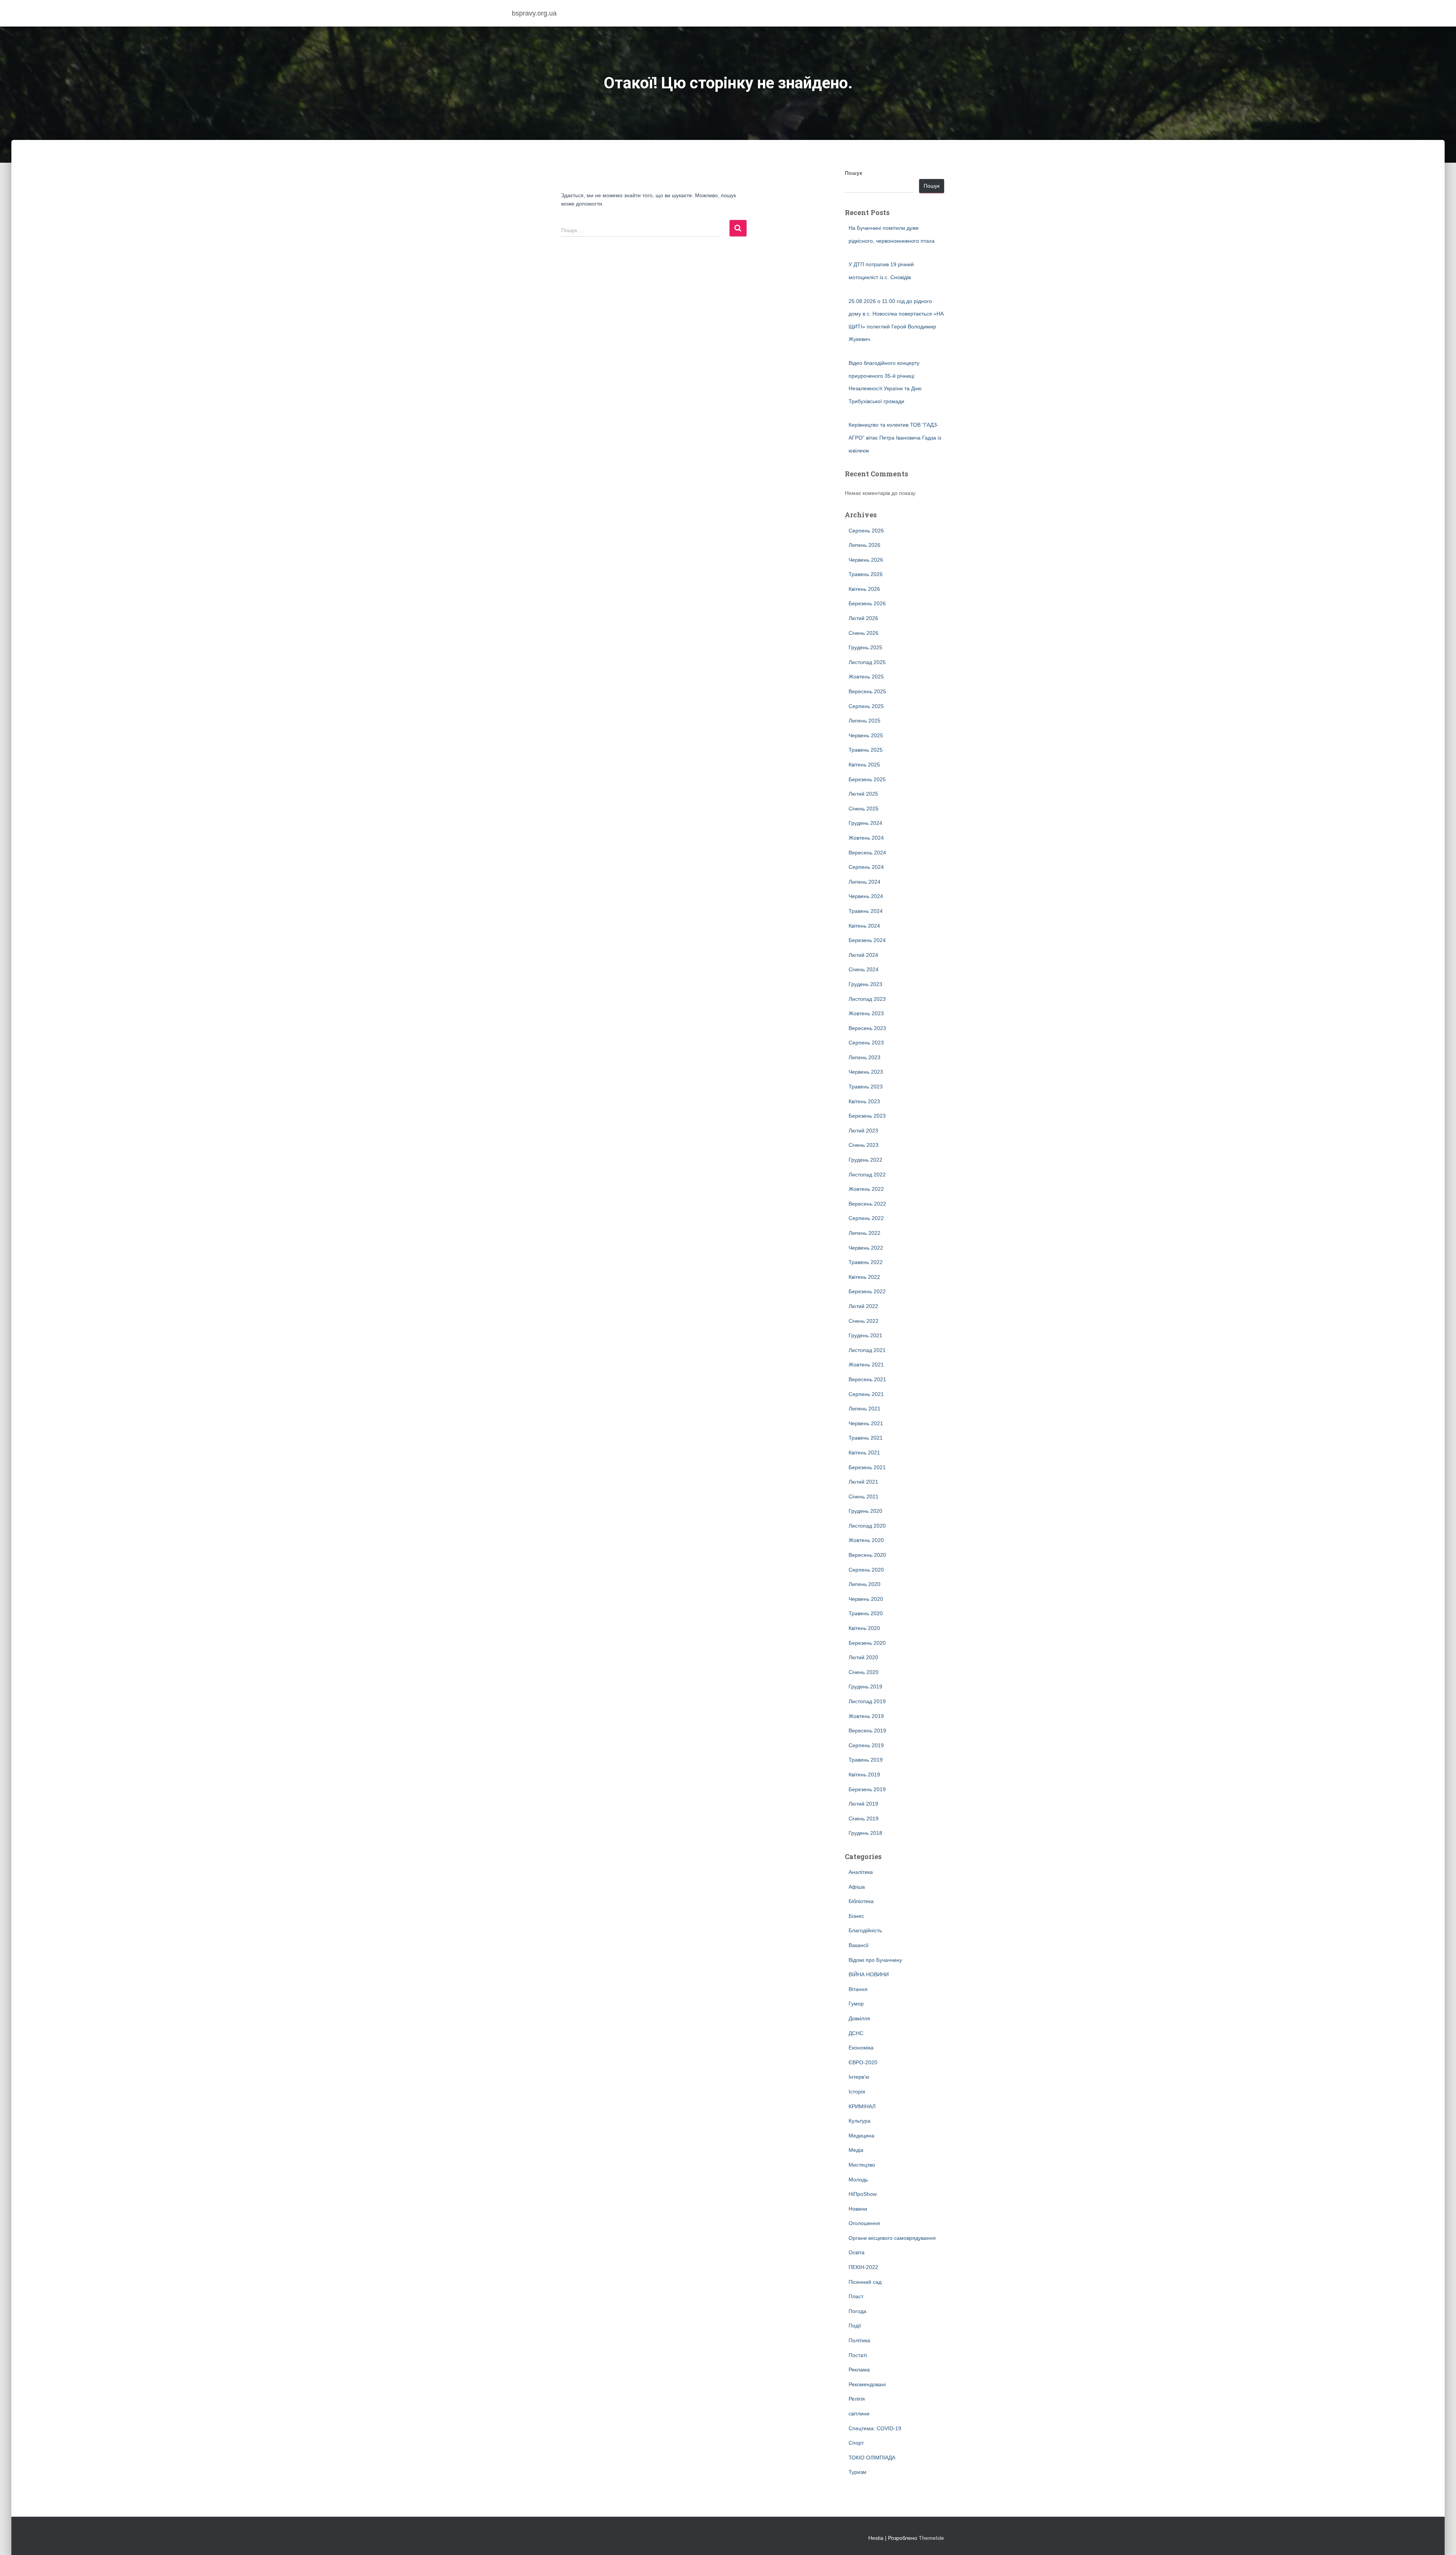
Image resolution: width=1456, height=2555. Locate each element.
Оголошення (864, 2223)
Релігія (857, 2399)
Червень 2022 (866, 1248)
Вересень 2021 (867, 1379)
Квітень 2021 (864, 1453)
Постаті (858, 2355)
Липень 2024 (864, 882)
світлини (859, 2414)
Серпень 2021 (866, 1394)
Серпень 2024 (866, 867)
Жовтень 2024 (866, 838)
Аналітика (861, 1872)
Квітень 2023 (864, 1101)
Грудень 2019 (865, 1687)
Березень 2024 (867, 940)
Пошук (854, 173)
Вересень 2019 (867, 1731)
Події (855, 2326)
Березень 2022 (867, 1291)
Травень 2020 (866, 1613)
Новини (858, 2209)
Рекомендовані (867, 2384)
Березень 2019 (867, 1789)
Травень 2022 (866, 1262)
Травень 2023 (866, 1087)
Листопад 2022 (867, 1175)
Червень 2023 (866, 1072)
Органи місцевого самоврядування (892, 2238)
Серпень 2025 (866, 706)
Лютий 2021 (863, 1482)
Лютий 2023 (863, 1131)
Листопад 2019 (867, 1701)
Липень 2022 (864, 1233)
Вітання (858, 1989)
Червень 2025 (866, 735)
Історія (857, 2092)
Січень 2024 (864, 969)
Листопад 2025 (867, 662)
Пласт (856, 2296)
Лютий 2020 (863, 1657)
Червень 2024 (866, 896)
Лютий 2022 (863, 1306)
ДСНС (856, 2033)
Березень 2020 (867, 1643)
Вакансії (859, 1945)
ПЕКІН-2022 (863, 2267)
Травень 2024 (866, 911)
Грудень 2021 (865, 1335)
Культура (860, 2121)
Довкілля (859, 2018)
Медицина (861, 2136)
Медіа (856, 2150)
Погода (857, 2311)
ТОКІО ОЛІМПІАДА (872, 2458)
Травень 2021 (866, 1438)
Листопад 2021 (867, 1350)
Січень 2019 (864, 1818)
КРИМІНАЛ (862, 2106)
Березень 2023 (867, 1116)
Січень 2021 (864, 1497)
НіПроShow (863, 2194)
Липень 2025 (864, 721)
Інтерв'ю (859, 2077)
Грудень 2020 (865, 1511)
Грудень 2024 (865, 823)
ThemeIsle (931, 2538)
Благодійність (865, 1930)
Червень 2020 (866, 1599)
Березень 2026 (867, 603)
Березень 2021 (867, 1467)
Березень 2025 (867, 779)
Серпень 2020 (866, 1570)
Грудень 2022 (865, 1160)
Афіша (857, 1887)
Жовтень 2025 (866, 677)
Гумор (856, 2004)
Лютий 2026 (863, 618)
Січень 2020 (864, 1672)
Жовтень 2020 (866, 1540)
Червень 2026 (866, 560)
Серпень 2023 (866, 1043)
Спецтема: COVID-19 (875, 2428)
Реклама (859, 2370)
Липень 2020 (864, 1584)
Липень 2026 (864, 545)
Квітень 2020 (864, 1628)
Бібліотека (861, 1901)
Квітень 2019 (864, 1775)
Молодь (858, 2180)
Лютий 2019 (863, 1804)
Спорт (856, 2443)
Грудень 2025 (865, 647)
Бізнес (856, 1916)
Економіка (861, 2048)
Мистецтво (862, 2165)
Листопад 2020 (867, 1526)
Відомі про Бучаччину (875, 1960)
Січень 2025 (864, 809)
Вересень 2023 (867, 1028)
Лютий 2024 (863, 955)
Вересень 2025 (867, 691)
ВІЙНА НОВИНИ (869, 1974)
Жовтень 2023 (866, 1013)
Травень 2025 (866, 750)
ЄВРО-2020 (863, 2062)
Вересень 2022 (867, 1204)
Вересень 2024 (867, 853)
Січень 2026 (864, 633)
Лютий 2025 (863, 794)
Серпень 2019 (866, 1745)
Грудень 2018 (865, 1833)
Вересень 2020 (867, 1555)
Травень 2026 (866, 574)
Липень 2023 (864, 1057)
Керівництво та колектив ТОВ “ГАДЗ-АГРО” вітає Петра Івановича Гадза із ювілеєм (895, 437)
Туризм (857, 2472)
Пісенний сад (865, 2282)
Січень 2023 (864, 1145)
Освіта (857, 2252)
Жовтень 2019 (866, 1716)
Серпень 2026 (866, 531)
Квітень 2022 (864, 1277)
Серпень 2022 (866, 1218)
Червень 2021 (866, 1423)
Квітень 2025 (864, 765)
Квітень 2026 (864, 589)
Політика (859, 2340)
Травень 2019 (866, 1760)
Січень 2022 (864, 1321)
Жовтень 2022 (866, 1189)
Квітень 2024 (864, 926)
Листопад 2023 (867, 999)
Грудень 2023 (865, 984)
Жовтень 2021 (866, 1365)
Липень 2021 (864, 1409)
